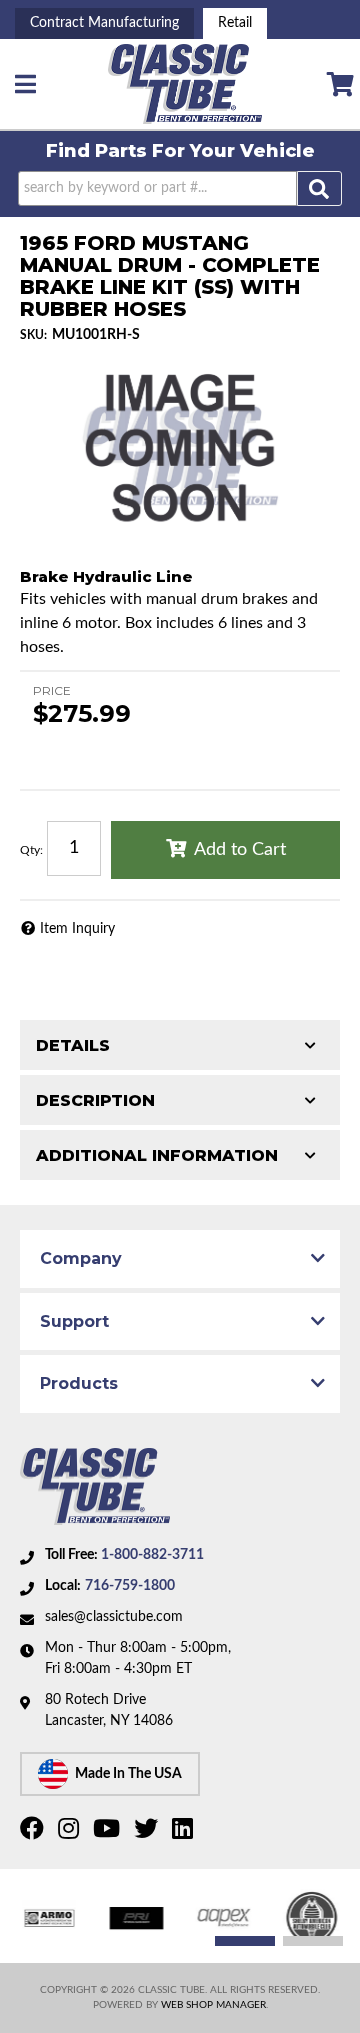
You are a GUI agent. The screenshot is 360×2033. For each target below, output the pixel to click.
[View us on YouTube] (109, 1833)
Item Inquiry (77, 929)
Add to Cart (240, 850)
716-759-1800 (130, 1586)
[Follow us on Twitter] (148, 1833)
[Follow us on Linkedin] (185, 1833)
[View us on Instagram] (71, 1833)
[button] (179, 188)
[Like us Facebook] (34, 1833)
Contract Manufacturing (104, 23)
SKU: (33, 335)
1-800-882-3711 (152, 1555)
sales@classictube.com (114, 1617)
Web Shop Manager (213, 2005)
